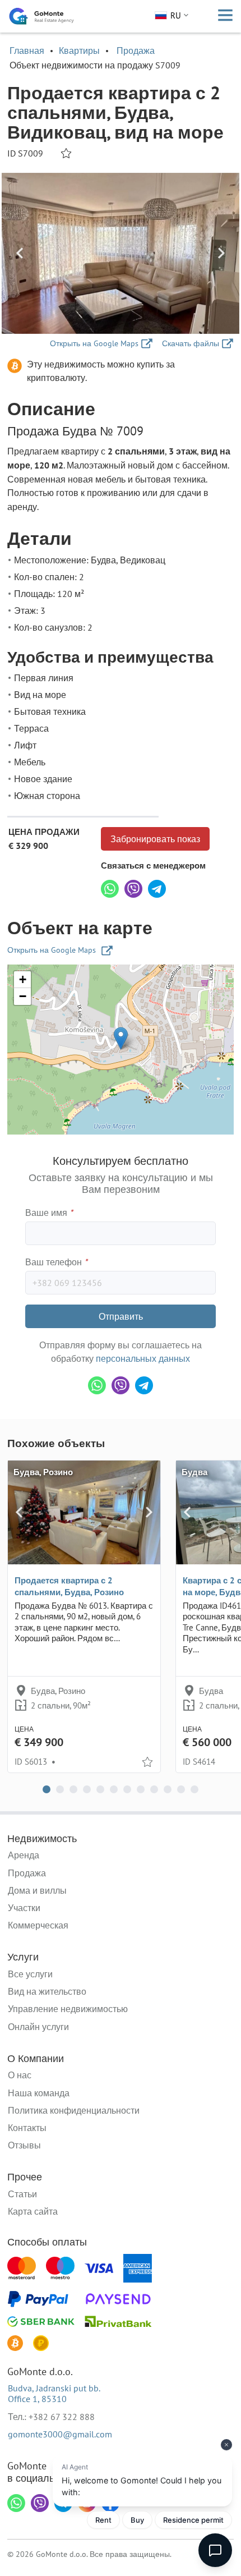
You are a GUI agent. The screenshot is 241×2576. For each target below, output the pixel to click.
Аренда (24, 1855)
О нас (20, 2075)
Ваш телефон (56, 1262)
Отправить (121, 1316)
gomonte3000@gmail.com (60, 2434)
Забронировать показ (155, 839)
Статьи (22, 2194)
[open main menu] (225, 16)
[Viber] (133, 889)
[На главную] (41, 16)
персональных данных (143, 1358)
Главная (27, 50)
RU (176, 15)
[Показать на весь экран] (121, 253)
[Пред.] (20, 253)
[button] (121, 1038)
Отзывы (24, 2145)
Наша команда (39, 2093)
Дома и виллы (37, 1890)
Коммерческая (38, 1925)
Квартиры (79, 50)
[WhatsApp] (110, 889)
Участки (24, 1908)
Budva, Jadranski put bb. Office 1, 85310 (54, 2393)
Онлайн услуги (38, 2027)
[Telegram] (157, 889)
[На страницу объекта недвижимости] (84, 1512)
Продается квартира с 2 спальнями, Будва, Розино (69, 1586)
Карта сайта (33, 2211)
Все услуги (30, 1974)
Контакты (27, 2128)
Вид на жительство (47, 1991)
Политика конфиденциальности (74, 2110)
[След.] (221, 253)
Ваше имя (49, 1213)
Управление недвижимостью (68, 2009)
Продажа (136, 50)
